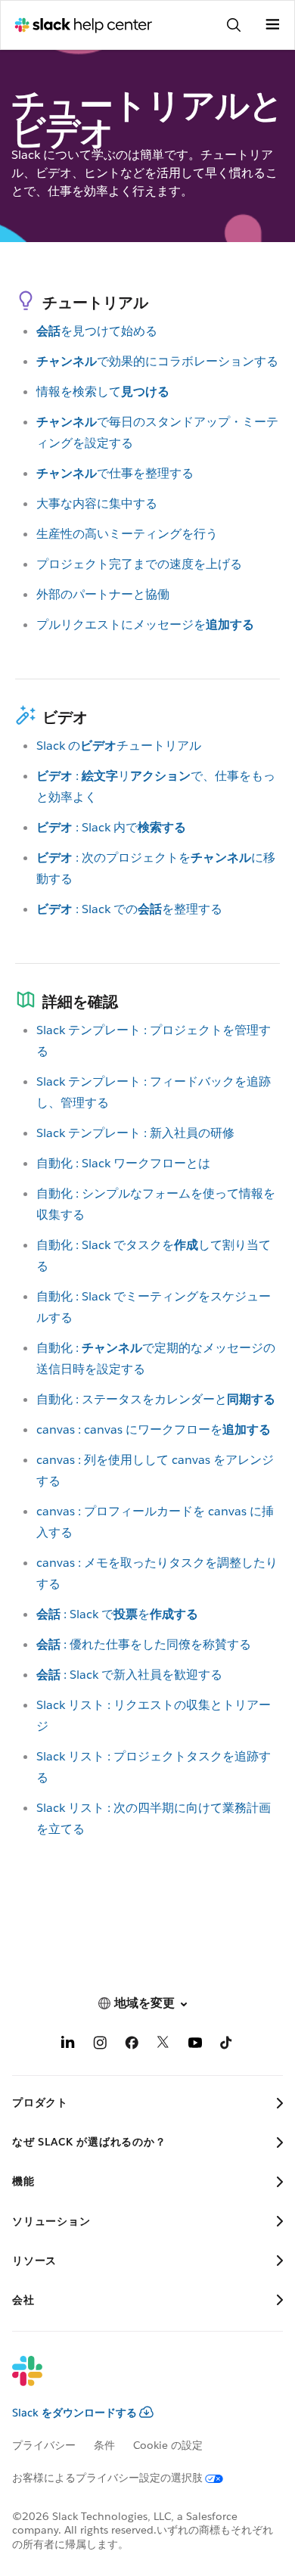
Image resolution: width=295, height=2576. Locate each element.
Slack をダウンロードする (75, 2413)
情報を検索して (103, 392)
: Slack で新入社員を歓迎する (129, 1675)
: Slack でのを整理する (129, 909)
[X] (163, 2045)
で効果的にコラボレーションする (157, 361)
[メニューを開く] (272, 25)
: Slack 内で (111, 827)
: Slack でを (117, 1614)
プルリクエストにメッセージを (145, 625)
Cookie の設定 (168, 2445)
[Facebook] (132, 2045)
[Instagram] (100, 2045)
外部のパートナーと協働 (103, 594)
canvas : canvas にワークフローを (154, 1429)
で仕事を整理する (115, 473)
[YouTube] (195, 2045)
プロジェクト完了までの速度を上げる (139, 564)
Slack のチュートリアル (119, 746)
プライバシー (44, 2445)
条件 (104, 2445)
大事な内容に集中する (97, 503)
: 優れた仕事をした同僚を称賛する (144, 1644)
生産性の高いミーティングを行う (127, 534)
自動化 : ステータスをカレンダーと (156, 1399)
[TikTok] (227, 2045)
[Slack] (135, 2381)
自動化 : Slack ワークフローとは (123, 1163)
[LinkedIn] (68, 2045)
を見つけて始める (97, 331)
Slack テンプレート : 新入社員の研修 (135, 1133)
